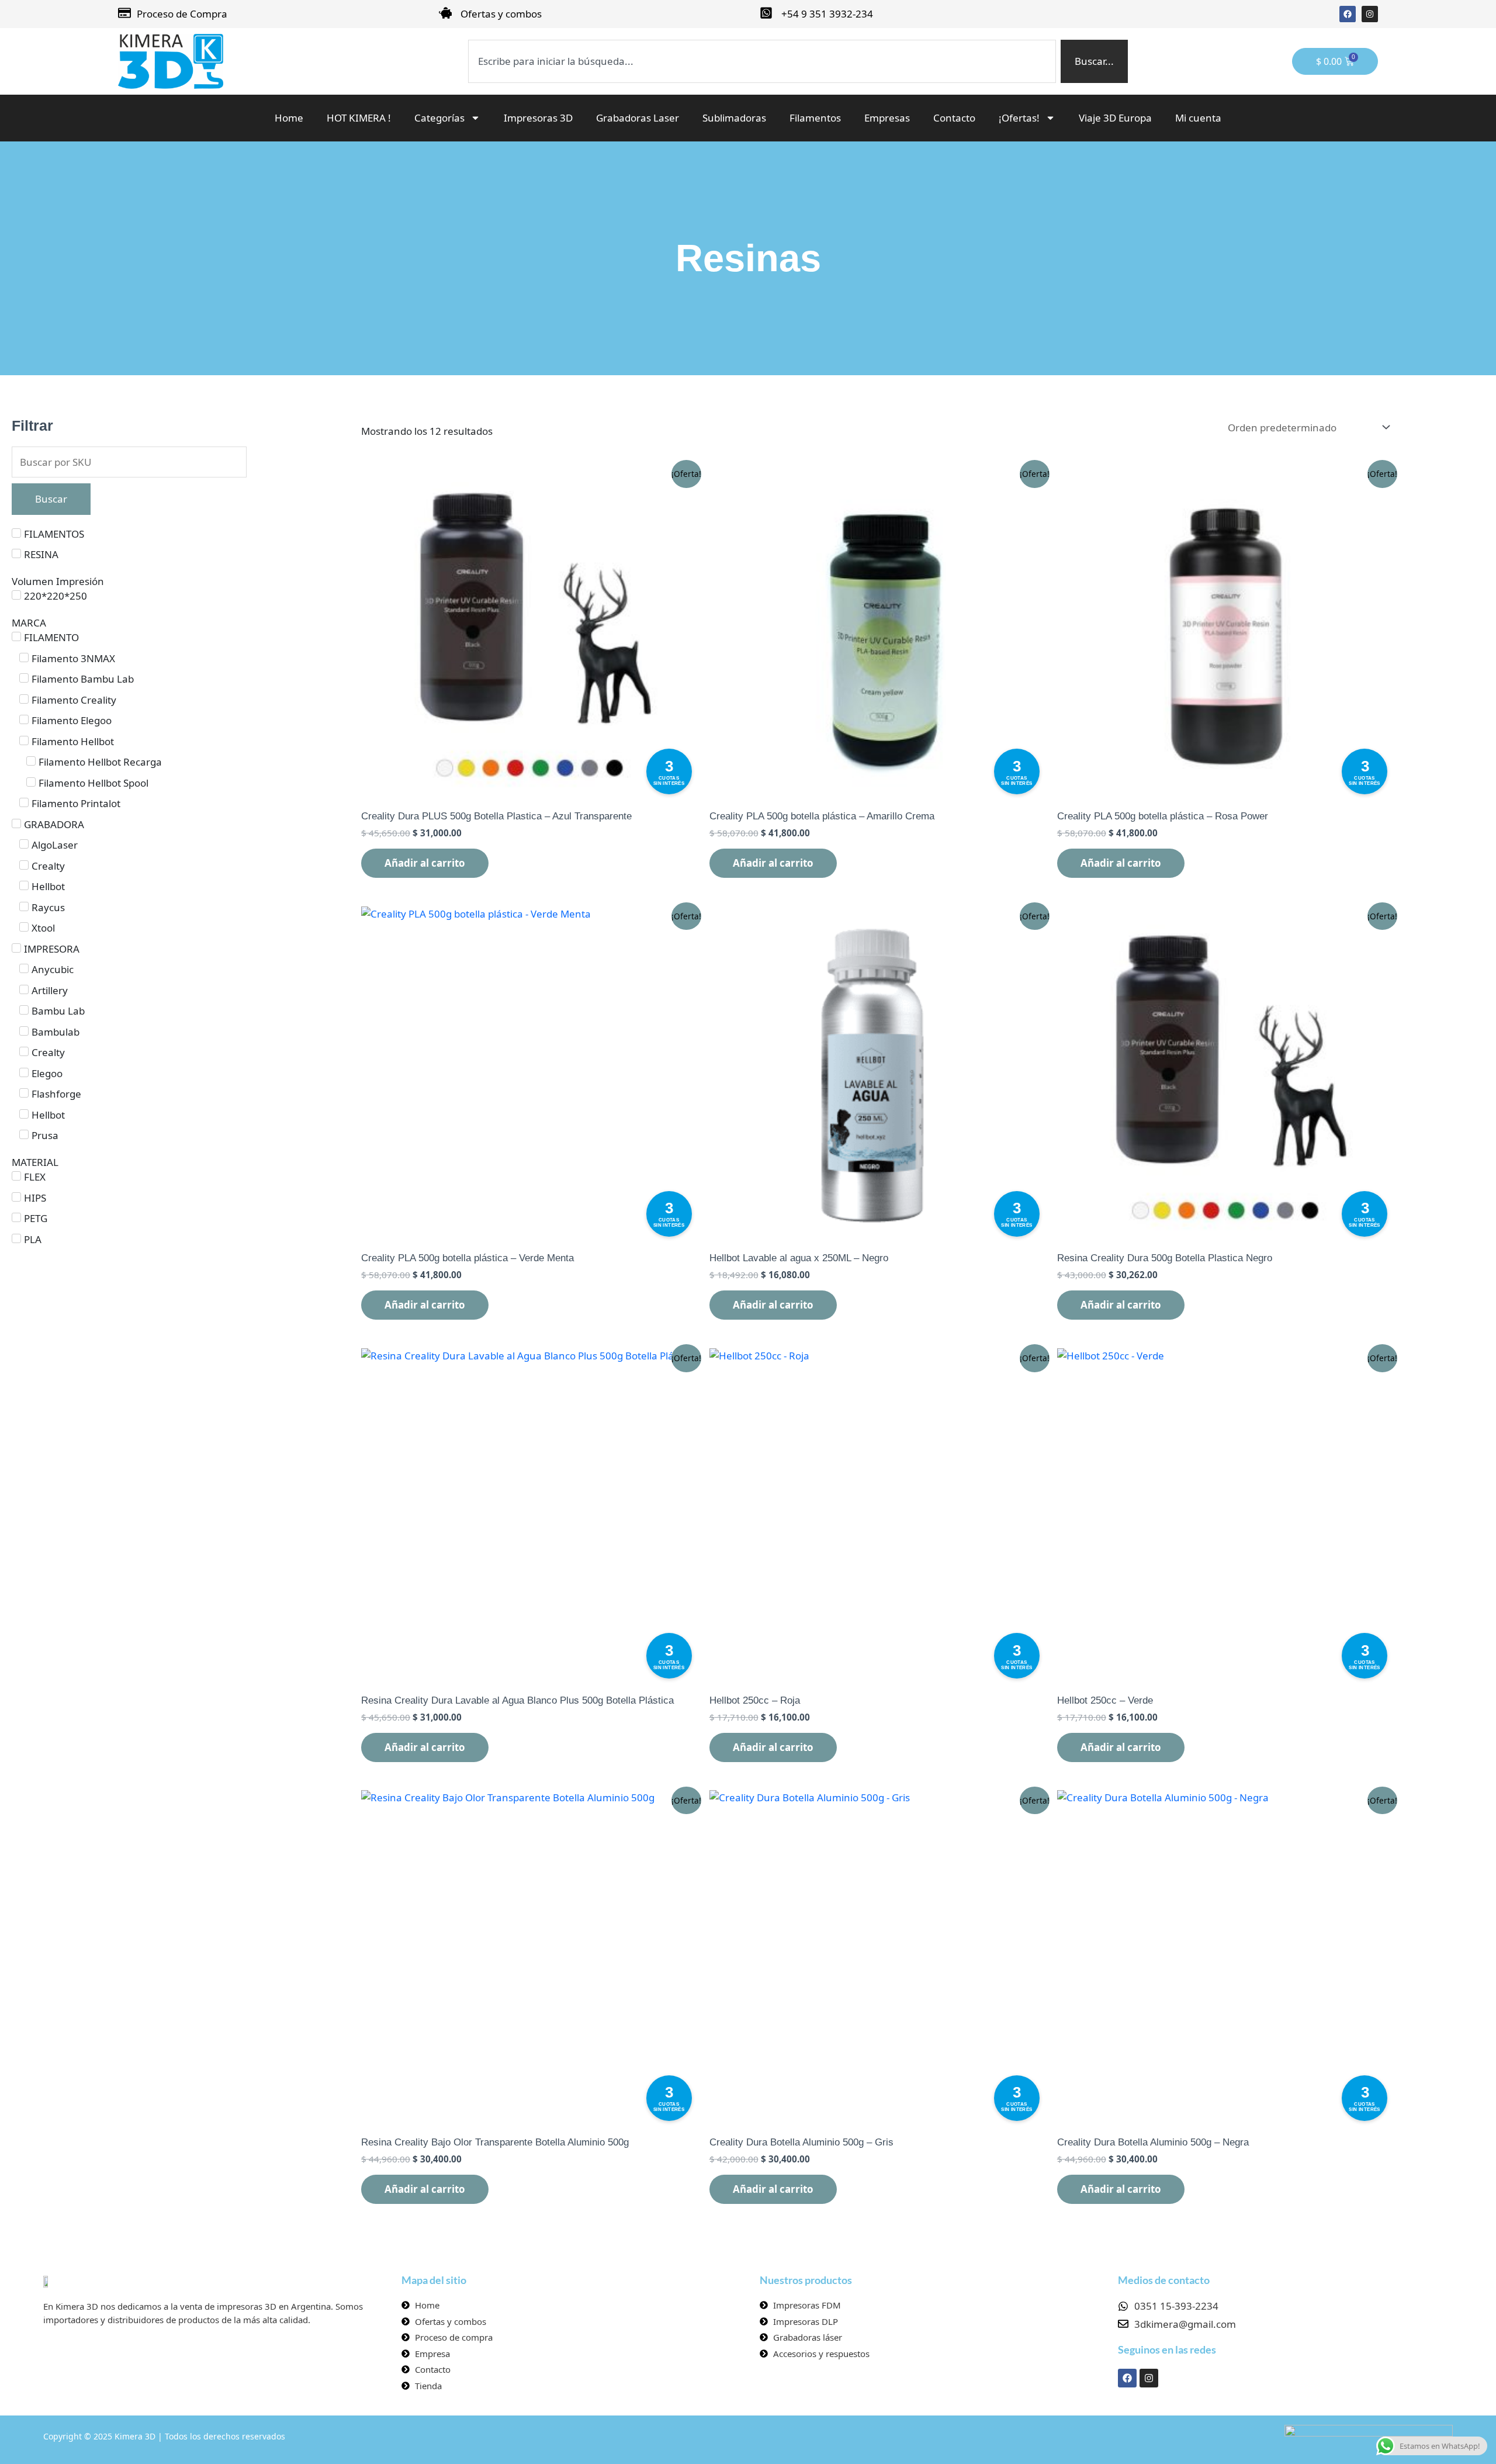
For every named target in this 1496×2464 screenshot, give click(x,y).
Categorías (439, 118)
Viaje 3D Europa (1115, 118)
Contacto (954, 118)
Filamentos (815, 118)
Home (289, 118)
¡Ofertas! (1019, 118)
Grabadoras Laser (638, 118)
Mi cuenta (1198, 118)
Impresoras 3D (538, 118)
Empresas (887, 118)
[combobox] (762, 61)
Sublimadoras (734, 118)
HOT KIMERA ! (359, 118)
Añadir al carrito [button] (425, 863)
